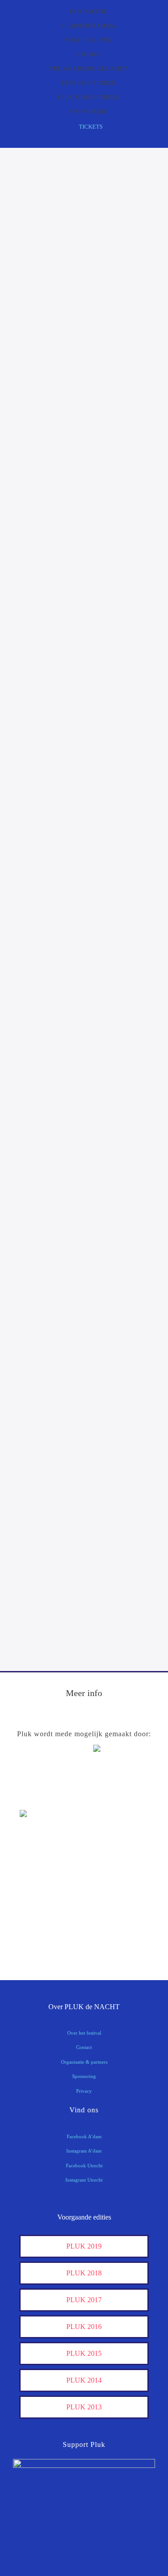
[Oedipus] (42, 1916)
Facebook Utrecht (84, 2166)
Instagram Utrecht (84, 2180)
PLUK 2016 (84, 2327)
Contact (84, 2047)
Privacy (84, 2091)
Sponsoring (84, 2076)
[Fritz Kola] (42, 1797)
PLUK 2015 (84, 2353)
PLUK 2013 (84, 2407)
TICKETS (91, 127)
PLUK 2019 (84, 2246)
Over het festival (84, 2033)
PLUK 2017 (84, 2300)
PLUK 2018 (84, 2273)
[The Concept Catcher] (42, 1944)
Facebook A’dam (84, 2136)
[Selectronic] (42, 1889)
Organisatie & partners (84, 2062)
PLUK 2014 (84, 2380)
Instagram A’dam (84, 2151)
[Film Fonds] (42, 1829)
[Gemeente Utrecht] (42, 1861)
